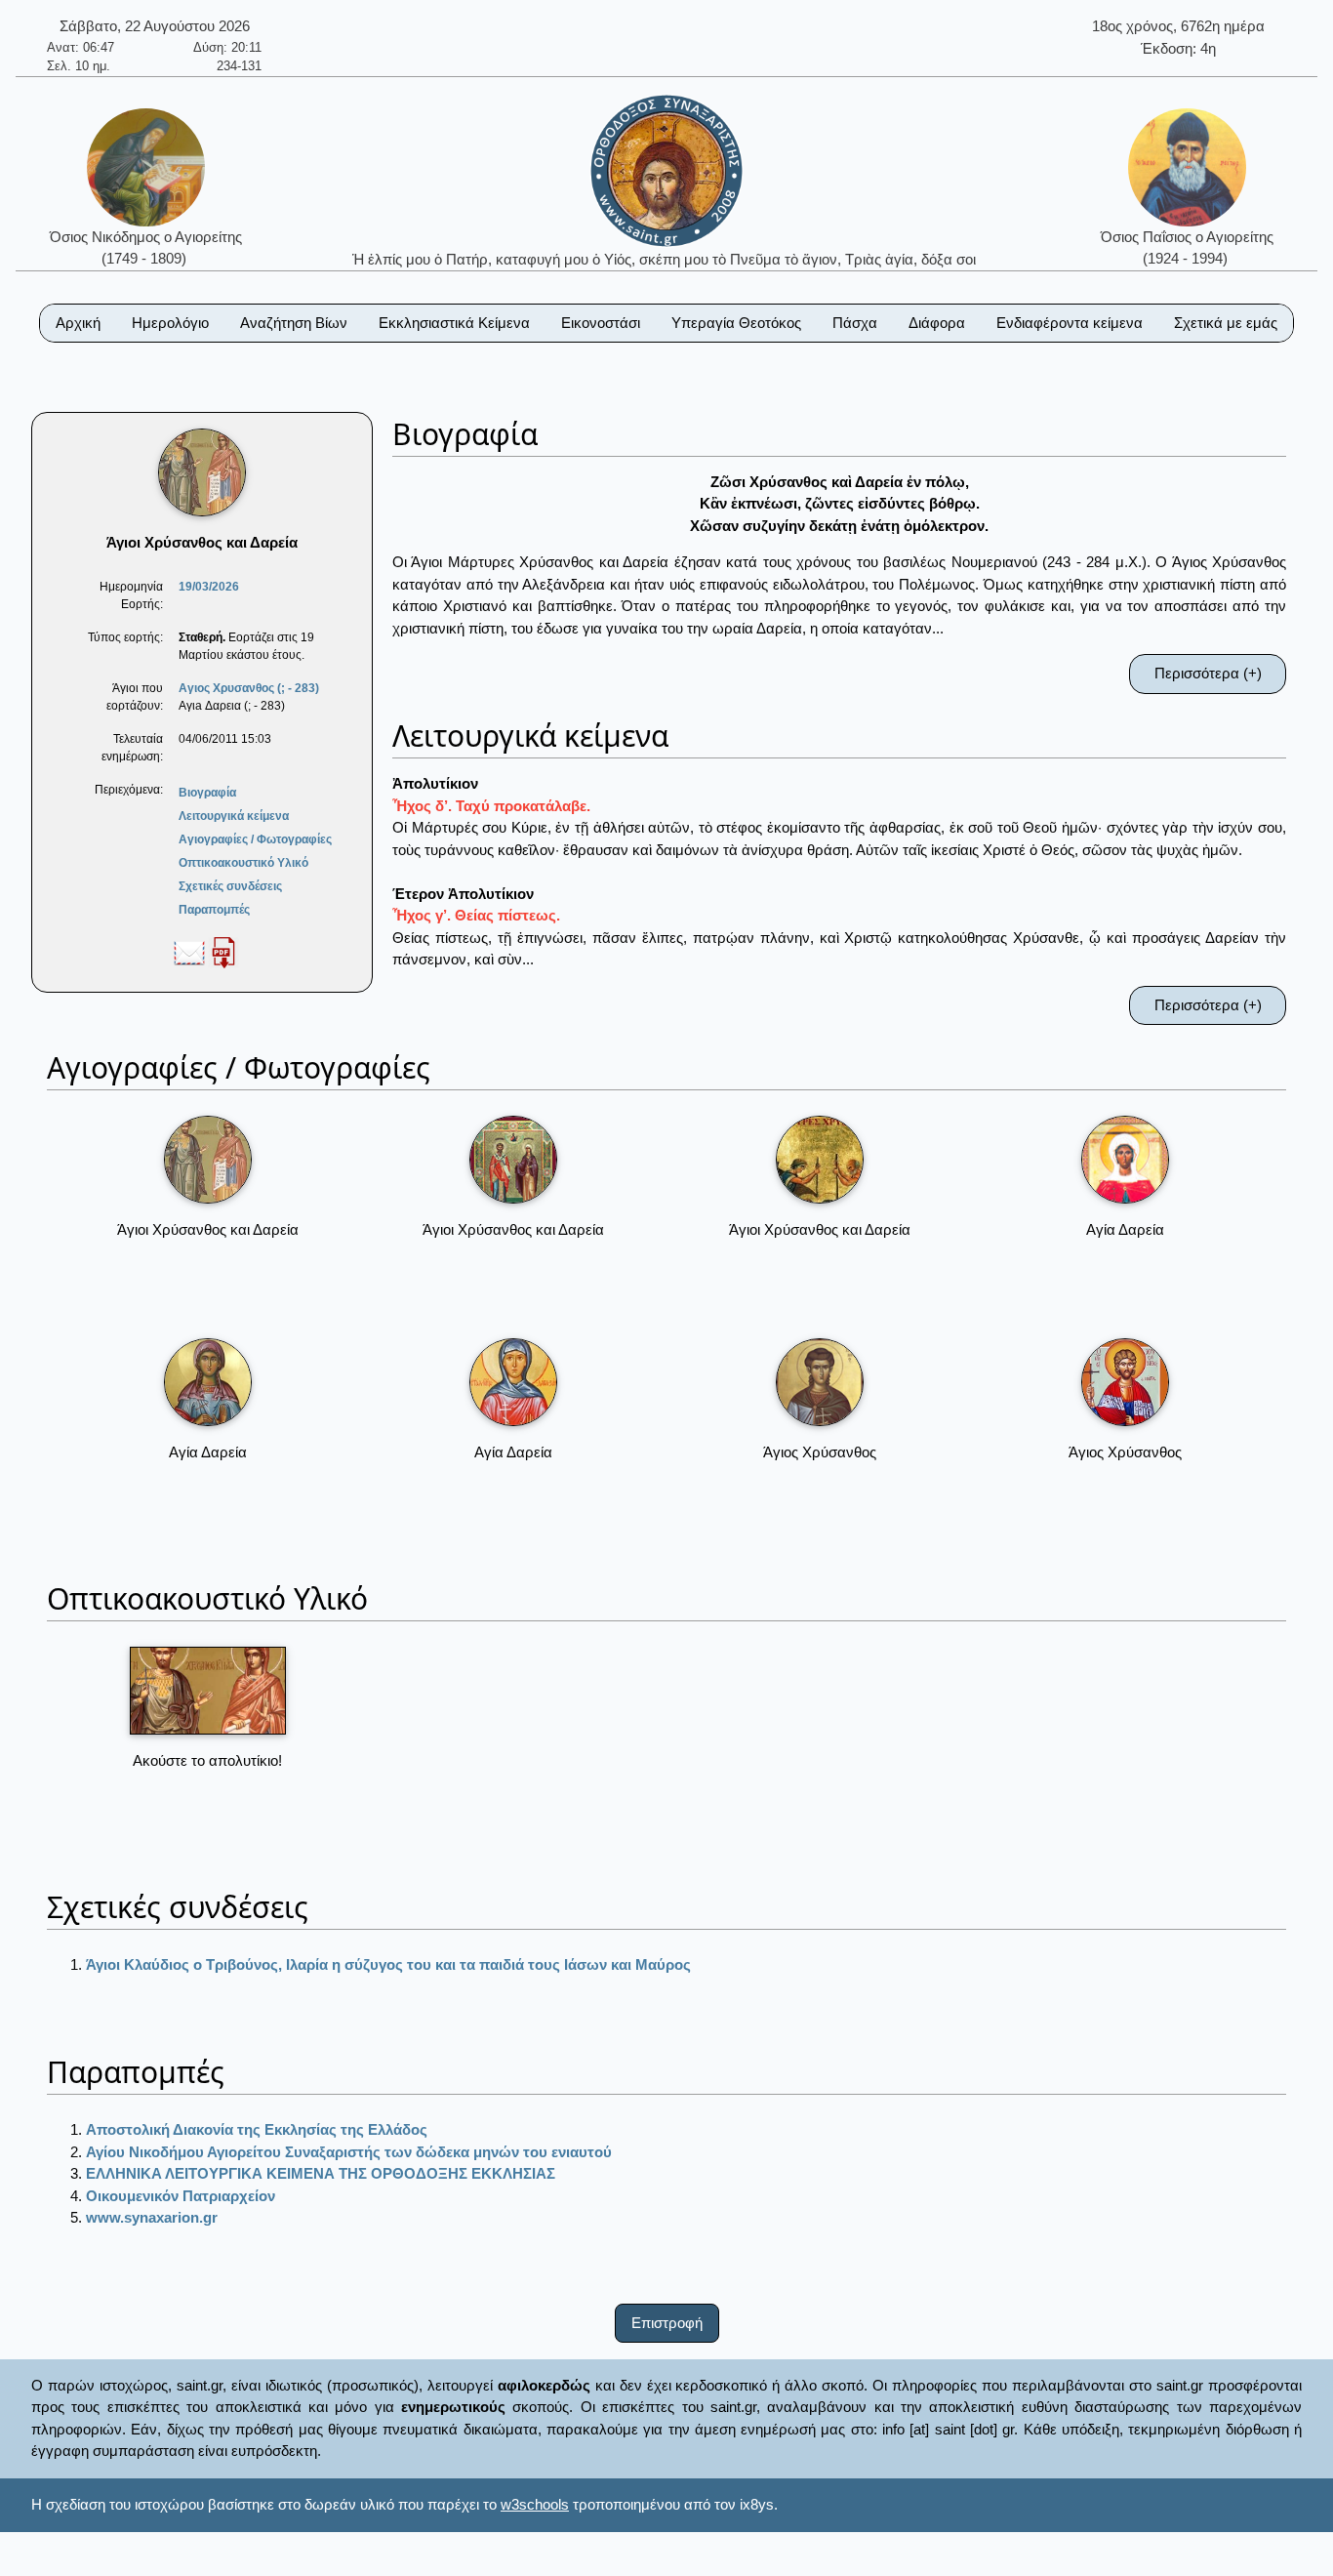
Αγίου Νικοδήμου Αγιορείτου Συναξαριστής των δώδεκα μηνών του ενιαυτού (349, 2152)
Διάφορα (937, 323)
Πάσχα (855, 323)
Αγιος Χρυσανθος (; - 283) (249, 688)
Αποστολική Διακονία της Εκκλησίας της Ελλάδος (257, 2129)
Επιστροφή (667, 2323)
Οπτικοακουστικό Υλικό (243, 863)
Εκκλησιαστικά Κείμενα (454, 323)
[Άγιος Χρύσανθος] (820, 1382)
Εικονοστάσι (601, 323)
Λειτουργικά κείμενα (234, 816)
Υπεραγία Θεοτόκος (736, 323)
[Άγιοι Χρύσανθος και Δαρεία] (208, 1160)
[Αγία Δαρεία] (1125, 1160)
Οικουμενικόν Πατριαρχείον (181, 2196)
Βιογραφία (207, 793)
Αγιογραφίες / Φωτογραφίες (255, 839)
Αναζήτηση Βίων (294, 323)
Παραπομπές (214, 910)
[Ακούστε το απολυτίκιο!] (208, 1691)
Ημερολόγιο (170, 323)
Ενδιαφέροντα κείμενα (1070, 323)
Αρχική (78, 323)
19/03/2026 (209, 587)
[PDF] (223, 952)
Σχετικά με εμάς (1226, 323)
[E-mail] (189, 952)
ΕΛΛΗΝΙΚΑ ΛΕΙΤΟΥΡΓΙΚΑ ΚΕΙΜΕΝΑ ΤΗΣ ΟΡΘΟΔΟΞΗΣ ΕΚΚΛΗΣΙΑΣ (321, 2173)
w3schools (535, 2504)
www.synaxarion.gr (152, 2217)
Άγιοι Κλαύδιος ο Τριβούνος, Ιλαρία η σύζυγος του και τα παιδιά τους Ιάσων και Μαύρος (388, 1964)
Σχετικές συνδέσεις (230, 886)
